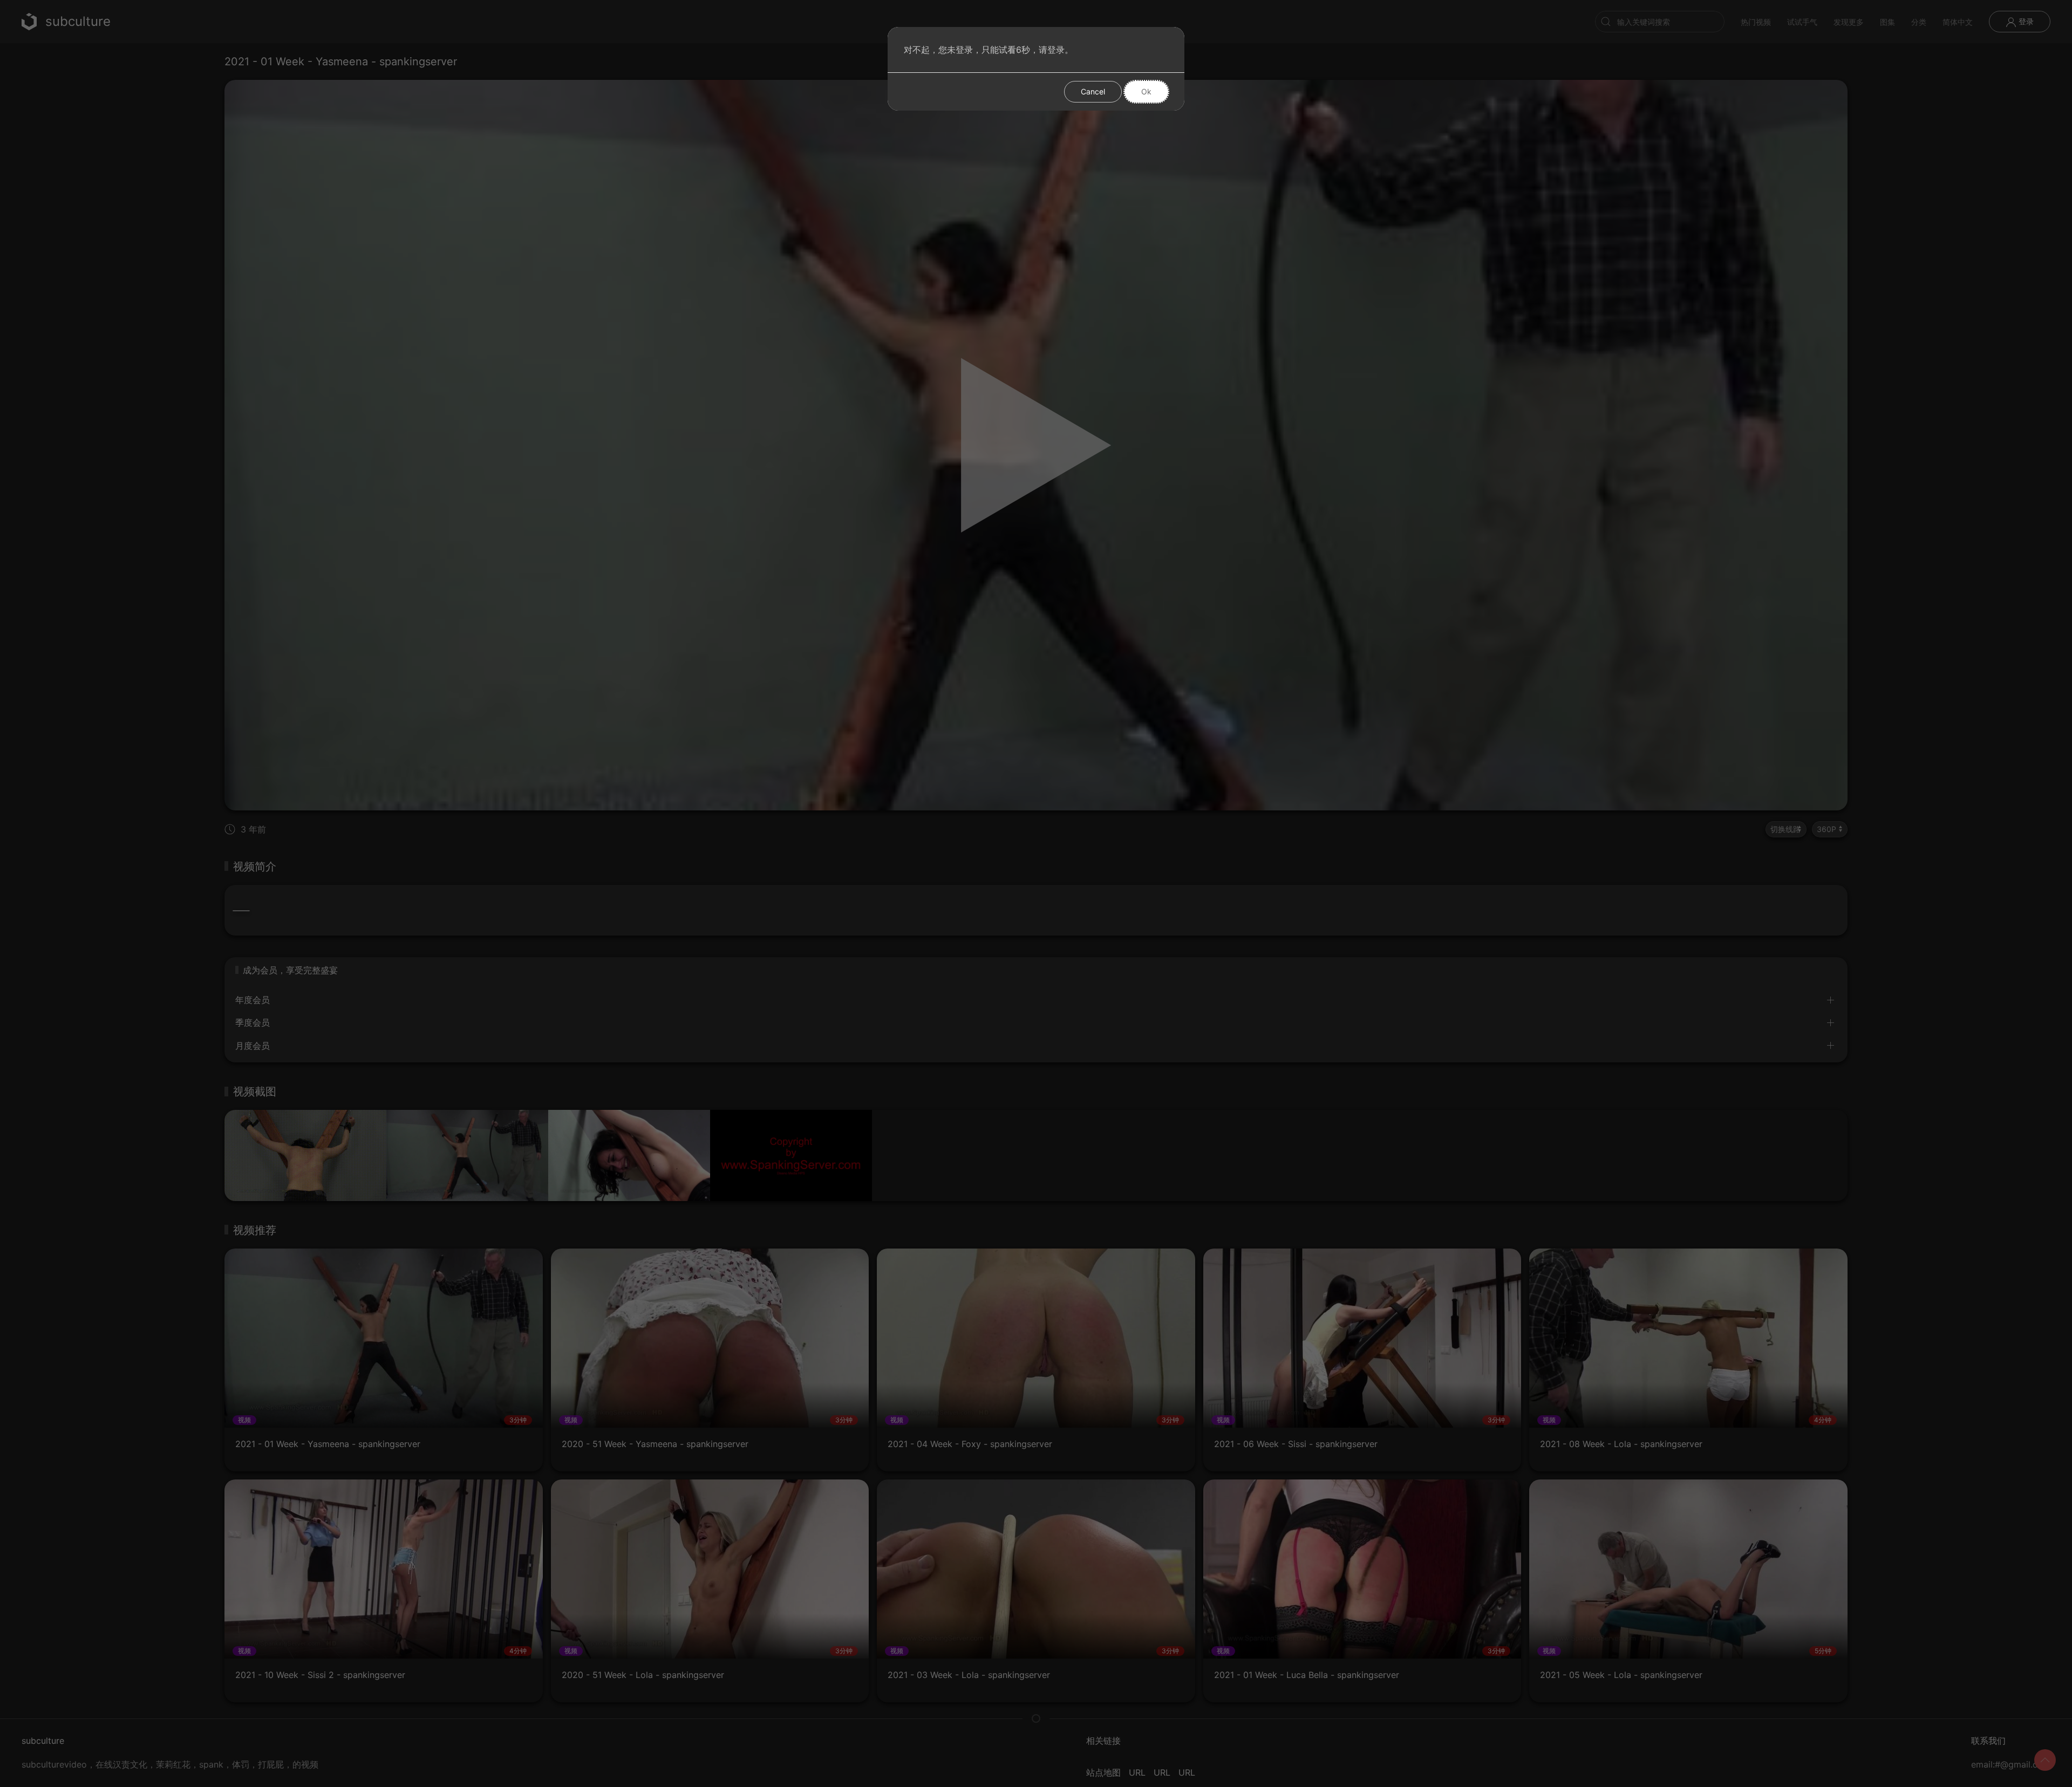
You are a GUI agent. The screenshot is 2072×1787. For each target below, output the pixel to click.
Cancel (1093, 91)
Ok (1146, 91)
